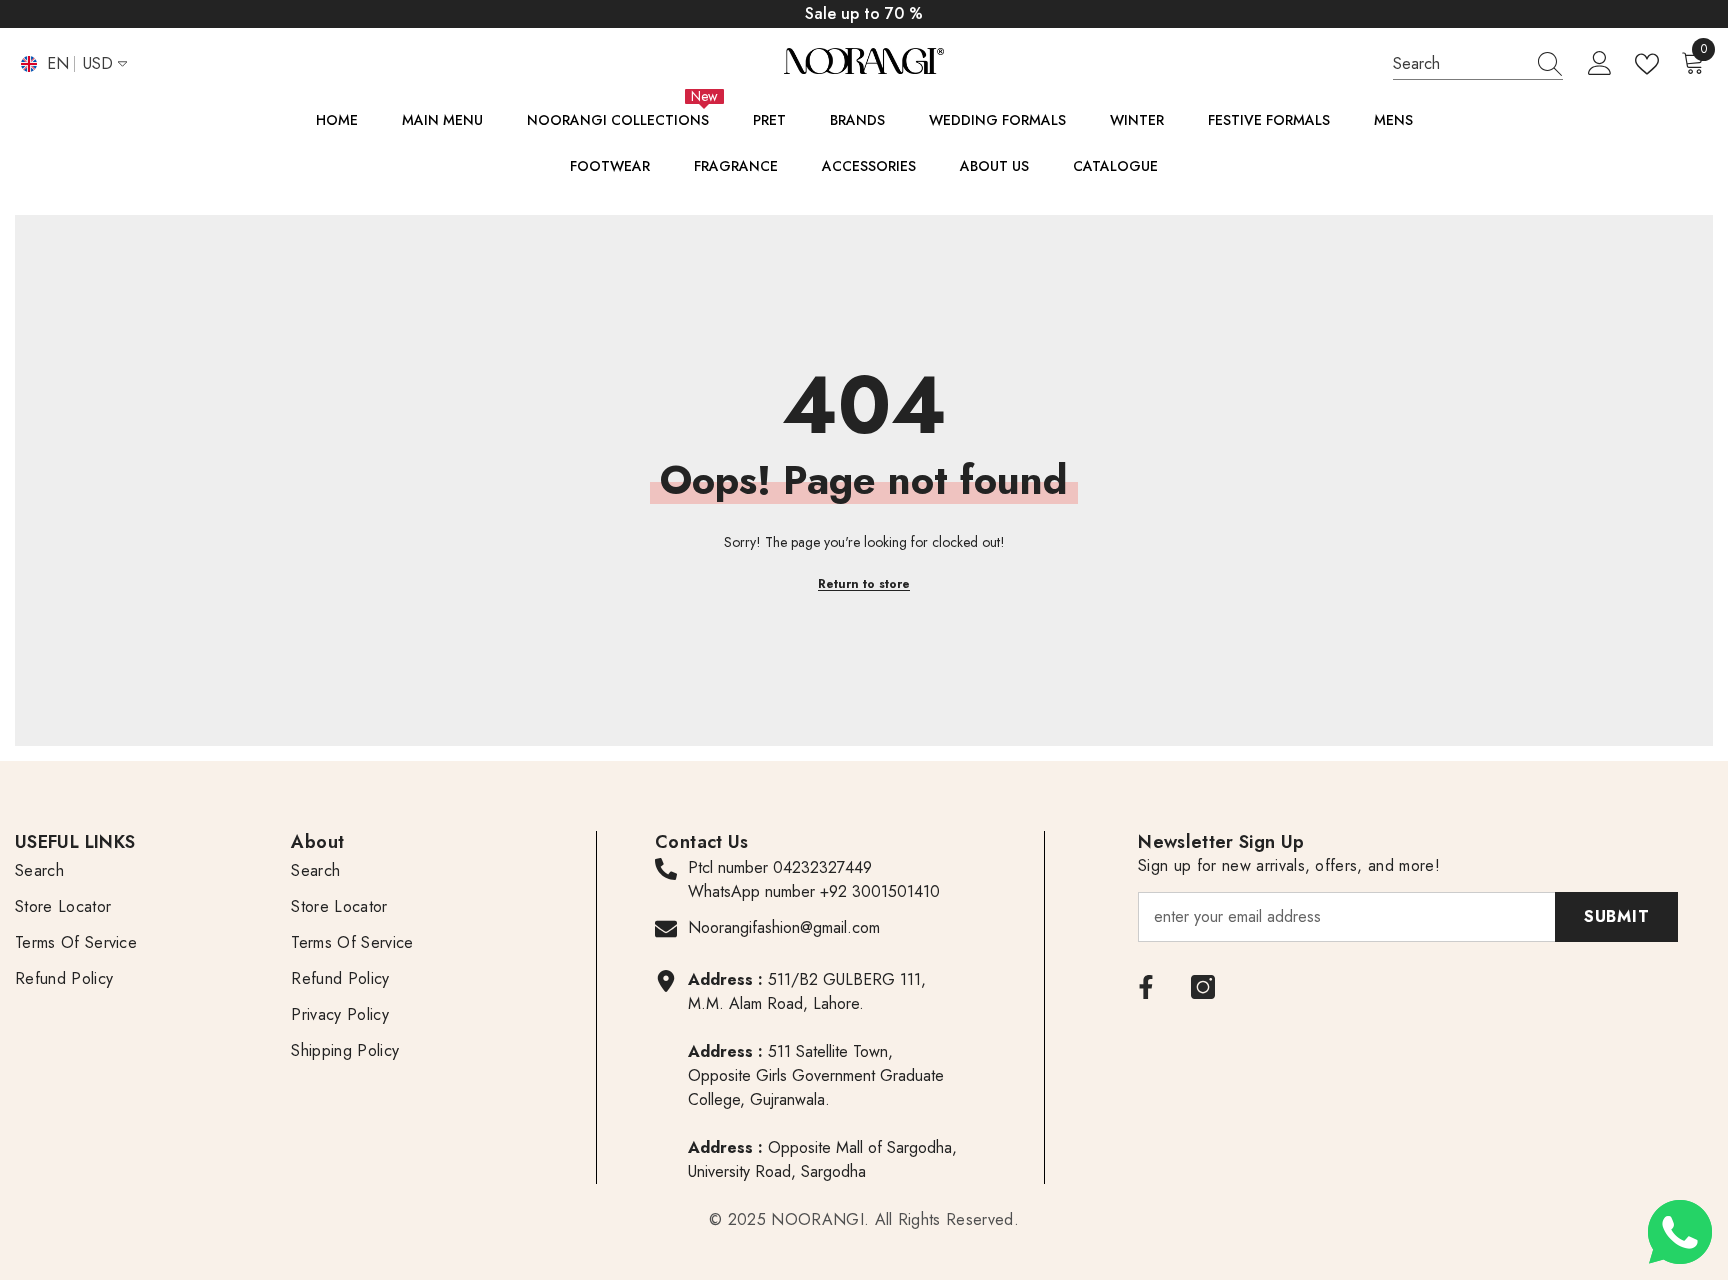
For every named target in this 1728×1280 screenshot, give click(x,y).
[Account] (1600, 64)
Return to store (864, 584)
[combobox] (1459, 63)
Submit (1617, 916)
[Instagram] (1203, 987)
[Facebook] (1146, 987)
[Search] (1478, 64)
